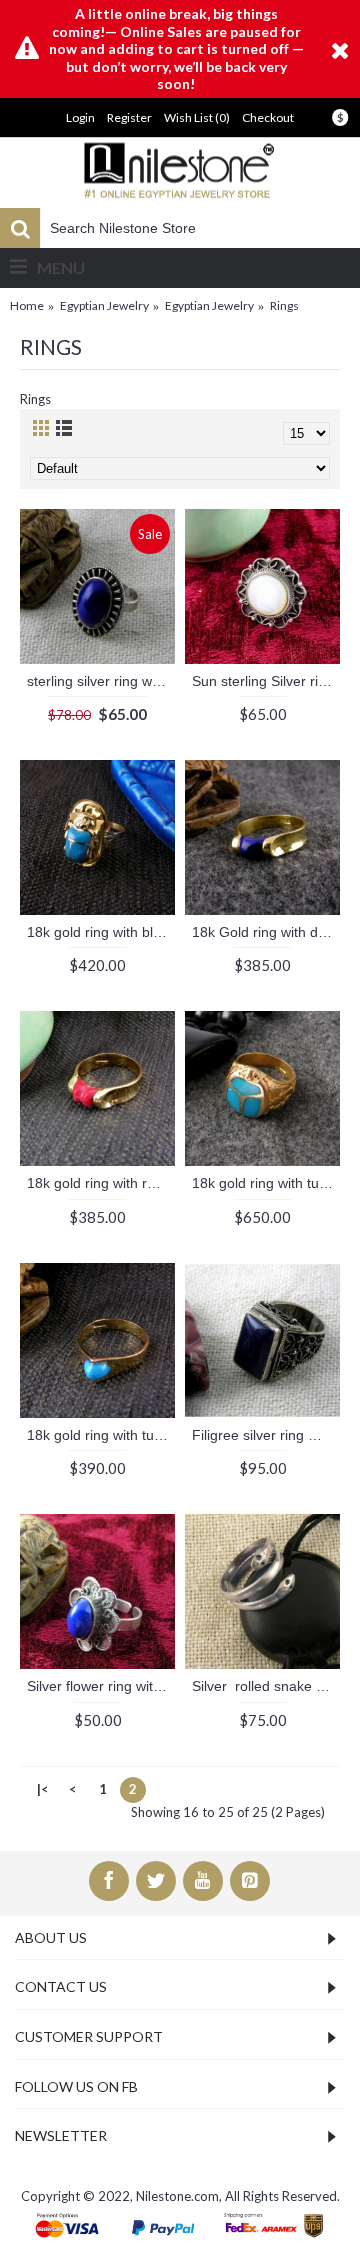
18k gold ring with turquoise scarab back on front (266, 1183)
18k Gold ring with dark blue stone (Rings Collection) (266, 932)
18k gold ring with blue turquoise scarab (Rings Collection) (101, 932)
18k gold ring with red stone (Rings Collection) (101, 1183)
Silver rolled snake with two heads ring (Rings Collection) (266, 1686)
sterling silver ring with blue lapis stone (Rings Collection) (101, 681)
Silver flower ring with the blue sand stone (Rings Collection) (101, 1686)
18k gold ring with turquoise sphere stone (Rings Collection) (101, 1435)
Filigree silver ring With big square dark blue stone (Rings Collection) (266, 1435)
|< (43, 1789)
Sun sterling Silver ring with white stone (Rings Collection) (266, 681)
